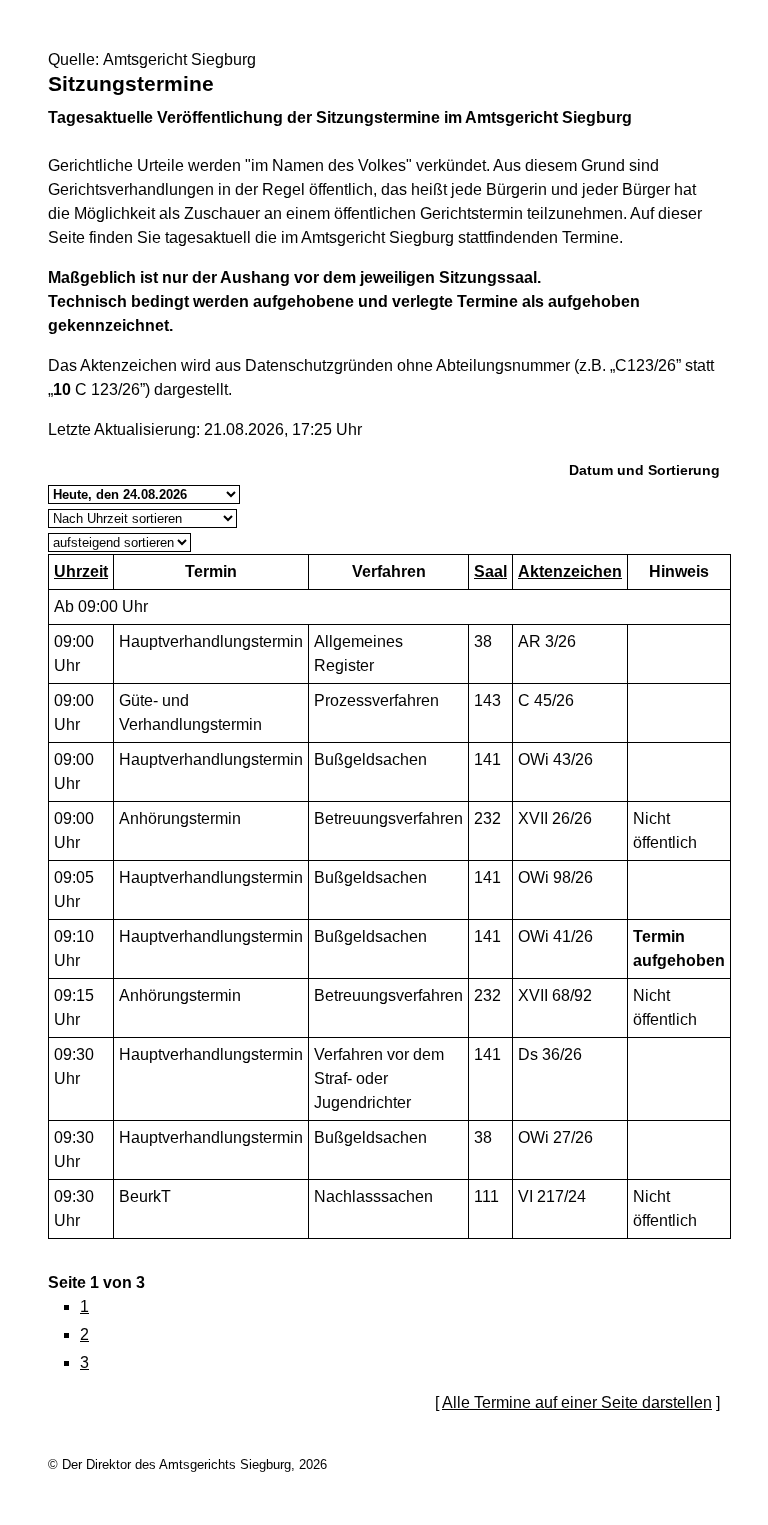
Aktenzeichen (570, 571)
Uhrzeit (81, 571)
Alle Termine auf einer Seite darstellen (577, 1402)
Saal (490, 571)
